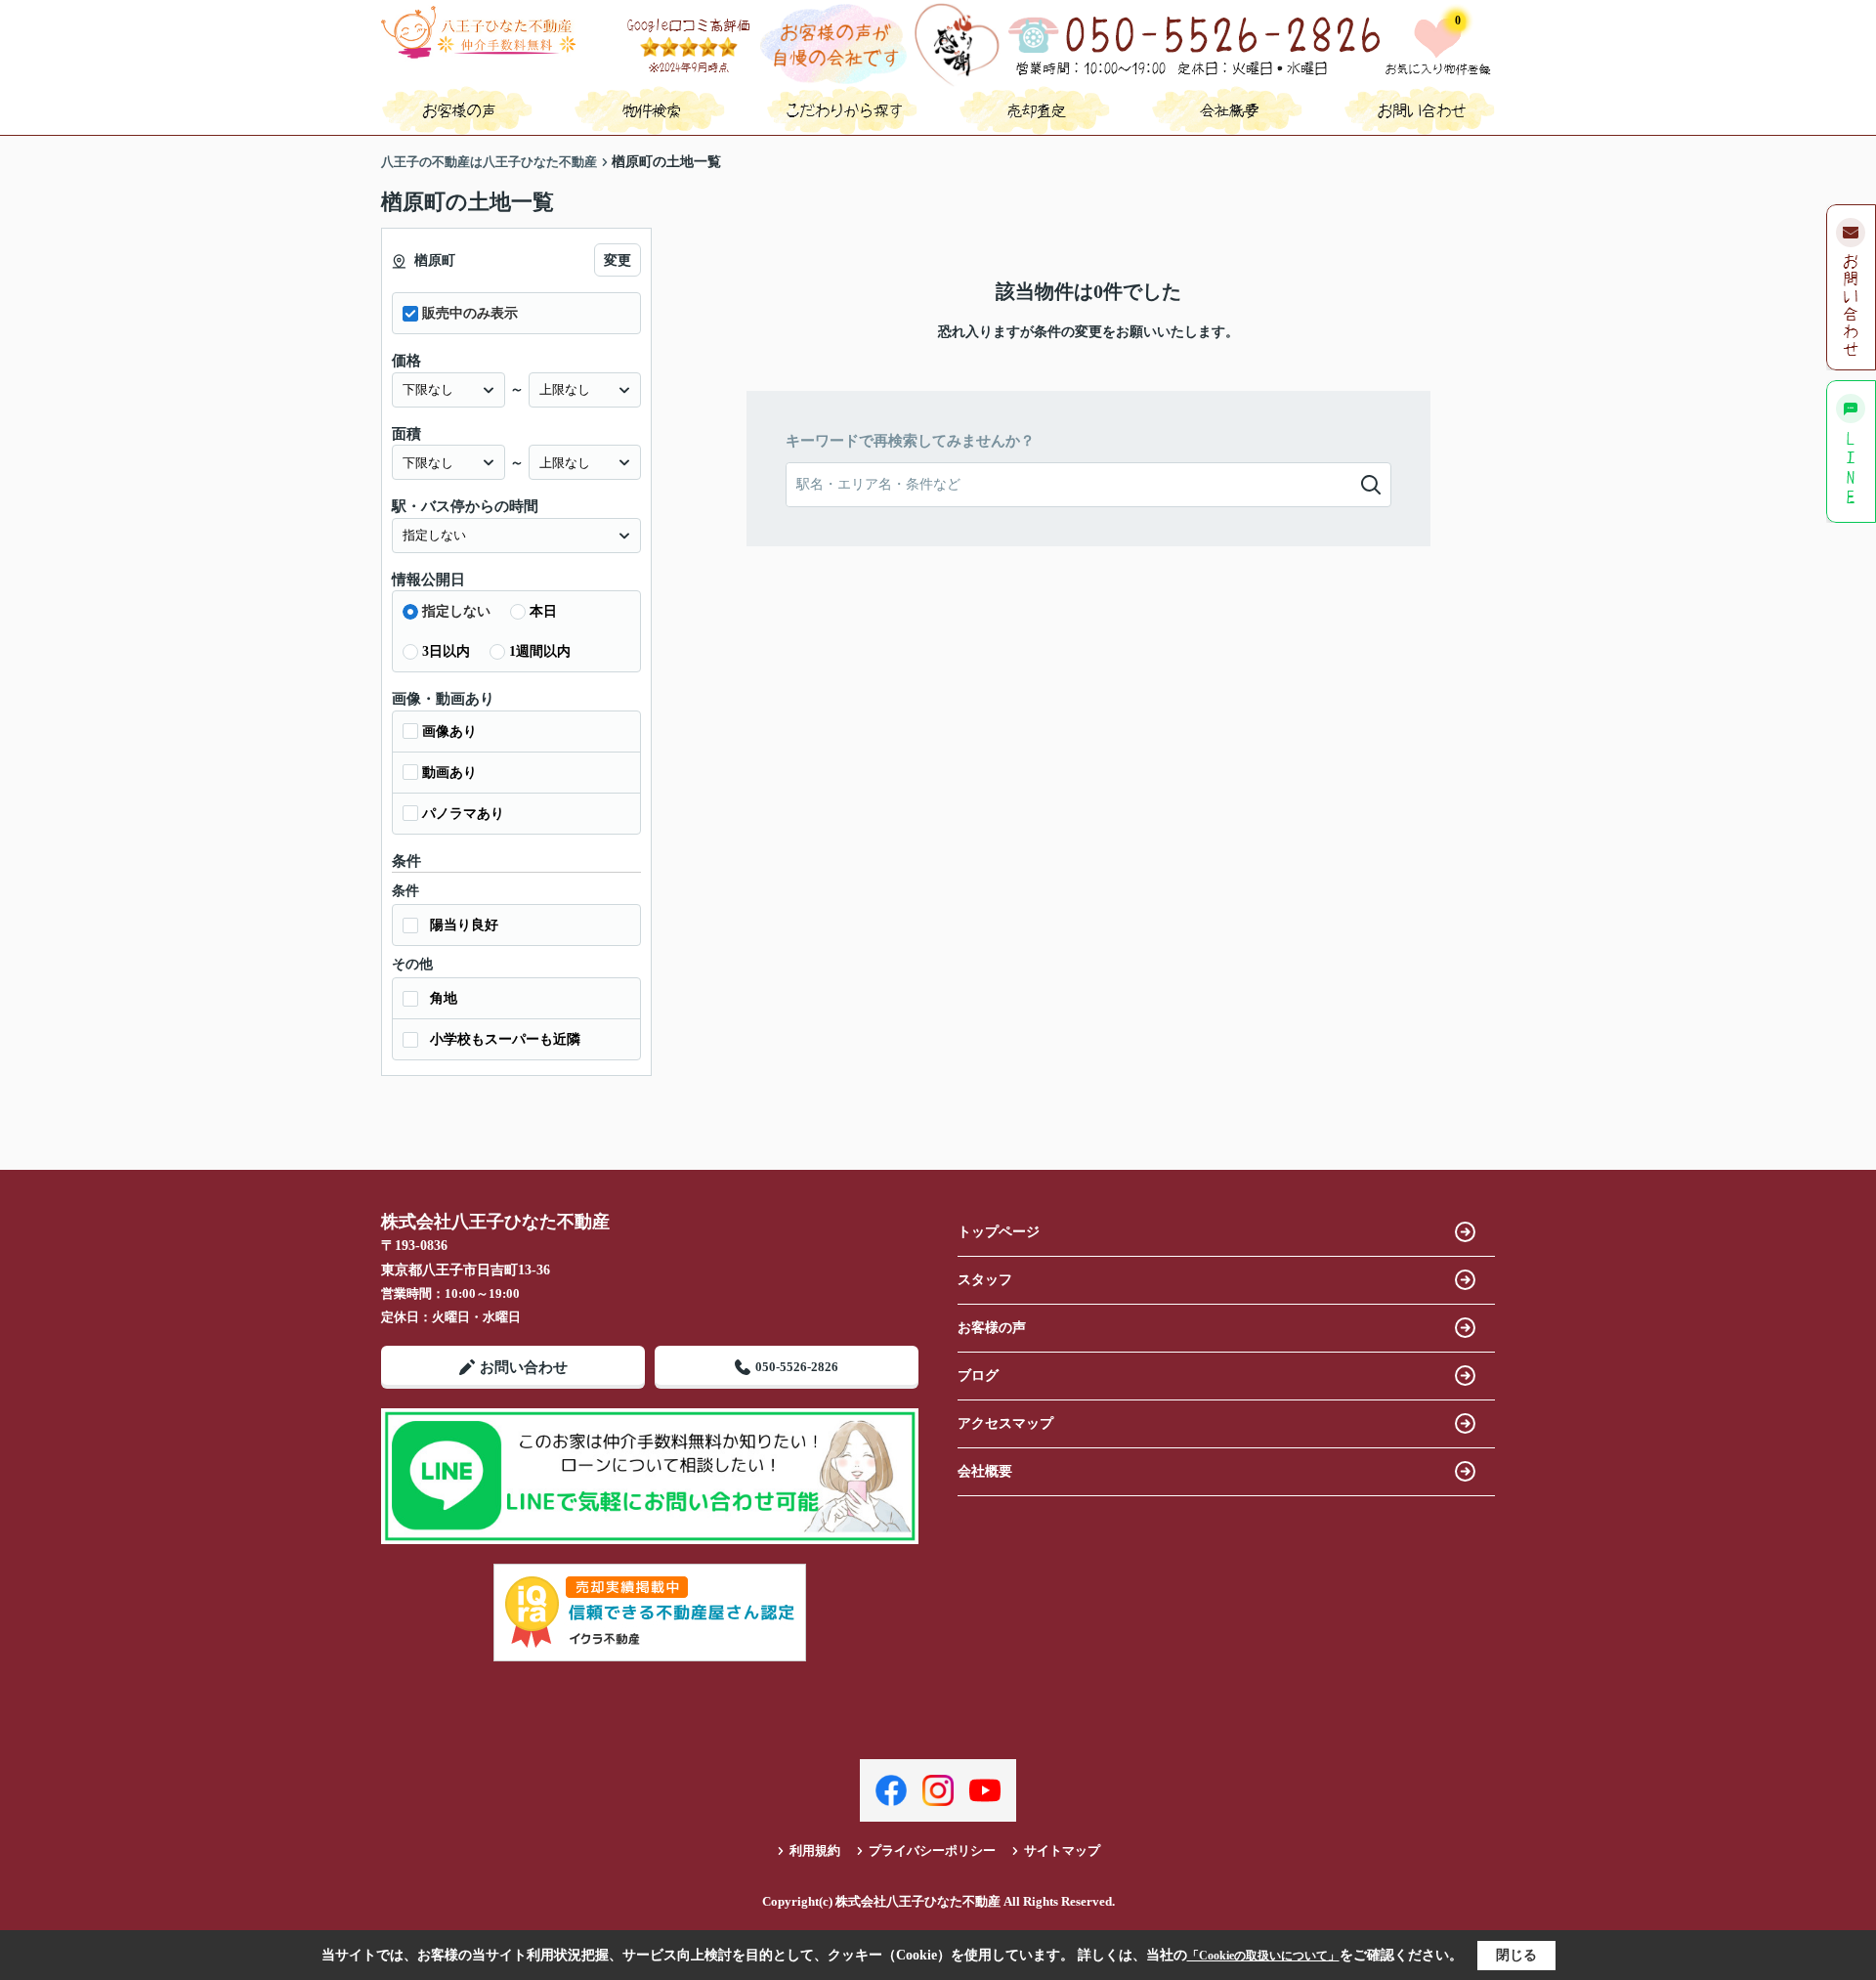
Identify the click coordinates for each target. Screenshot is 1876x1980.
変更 (618, 260)
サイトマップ (1062, 1851)
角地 (444, 998)
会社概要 (985, 1471)
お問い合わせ (524, 1367)
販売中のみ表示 (470, 313)
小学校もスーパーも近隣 (505, 1039)
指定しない (456, 611)
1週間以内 (540, 651)
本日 (543, 611)
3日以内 (446, 651)
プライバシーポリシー (932, 1851)
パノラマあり (463, 814)
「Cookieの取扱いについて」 (1263, 1956)
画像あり (449, 732)
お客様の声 (992, 1328)
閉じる (1516, 1955)
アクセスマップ (1005, 1423)
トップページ (999, 1232)
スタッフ (985, 1280)
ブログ (978, 1376)
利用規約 (815, 1851)
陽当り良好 (464, 925)
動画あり (449, 773)
